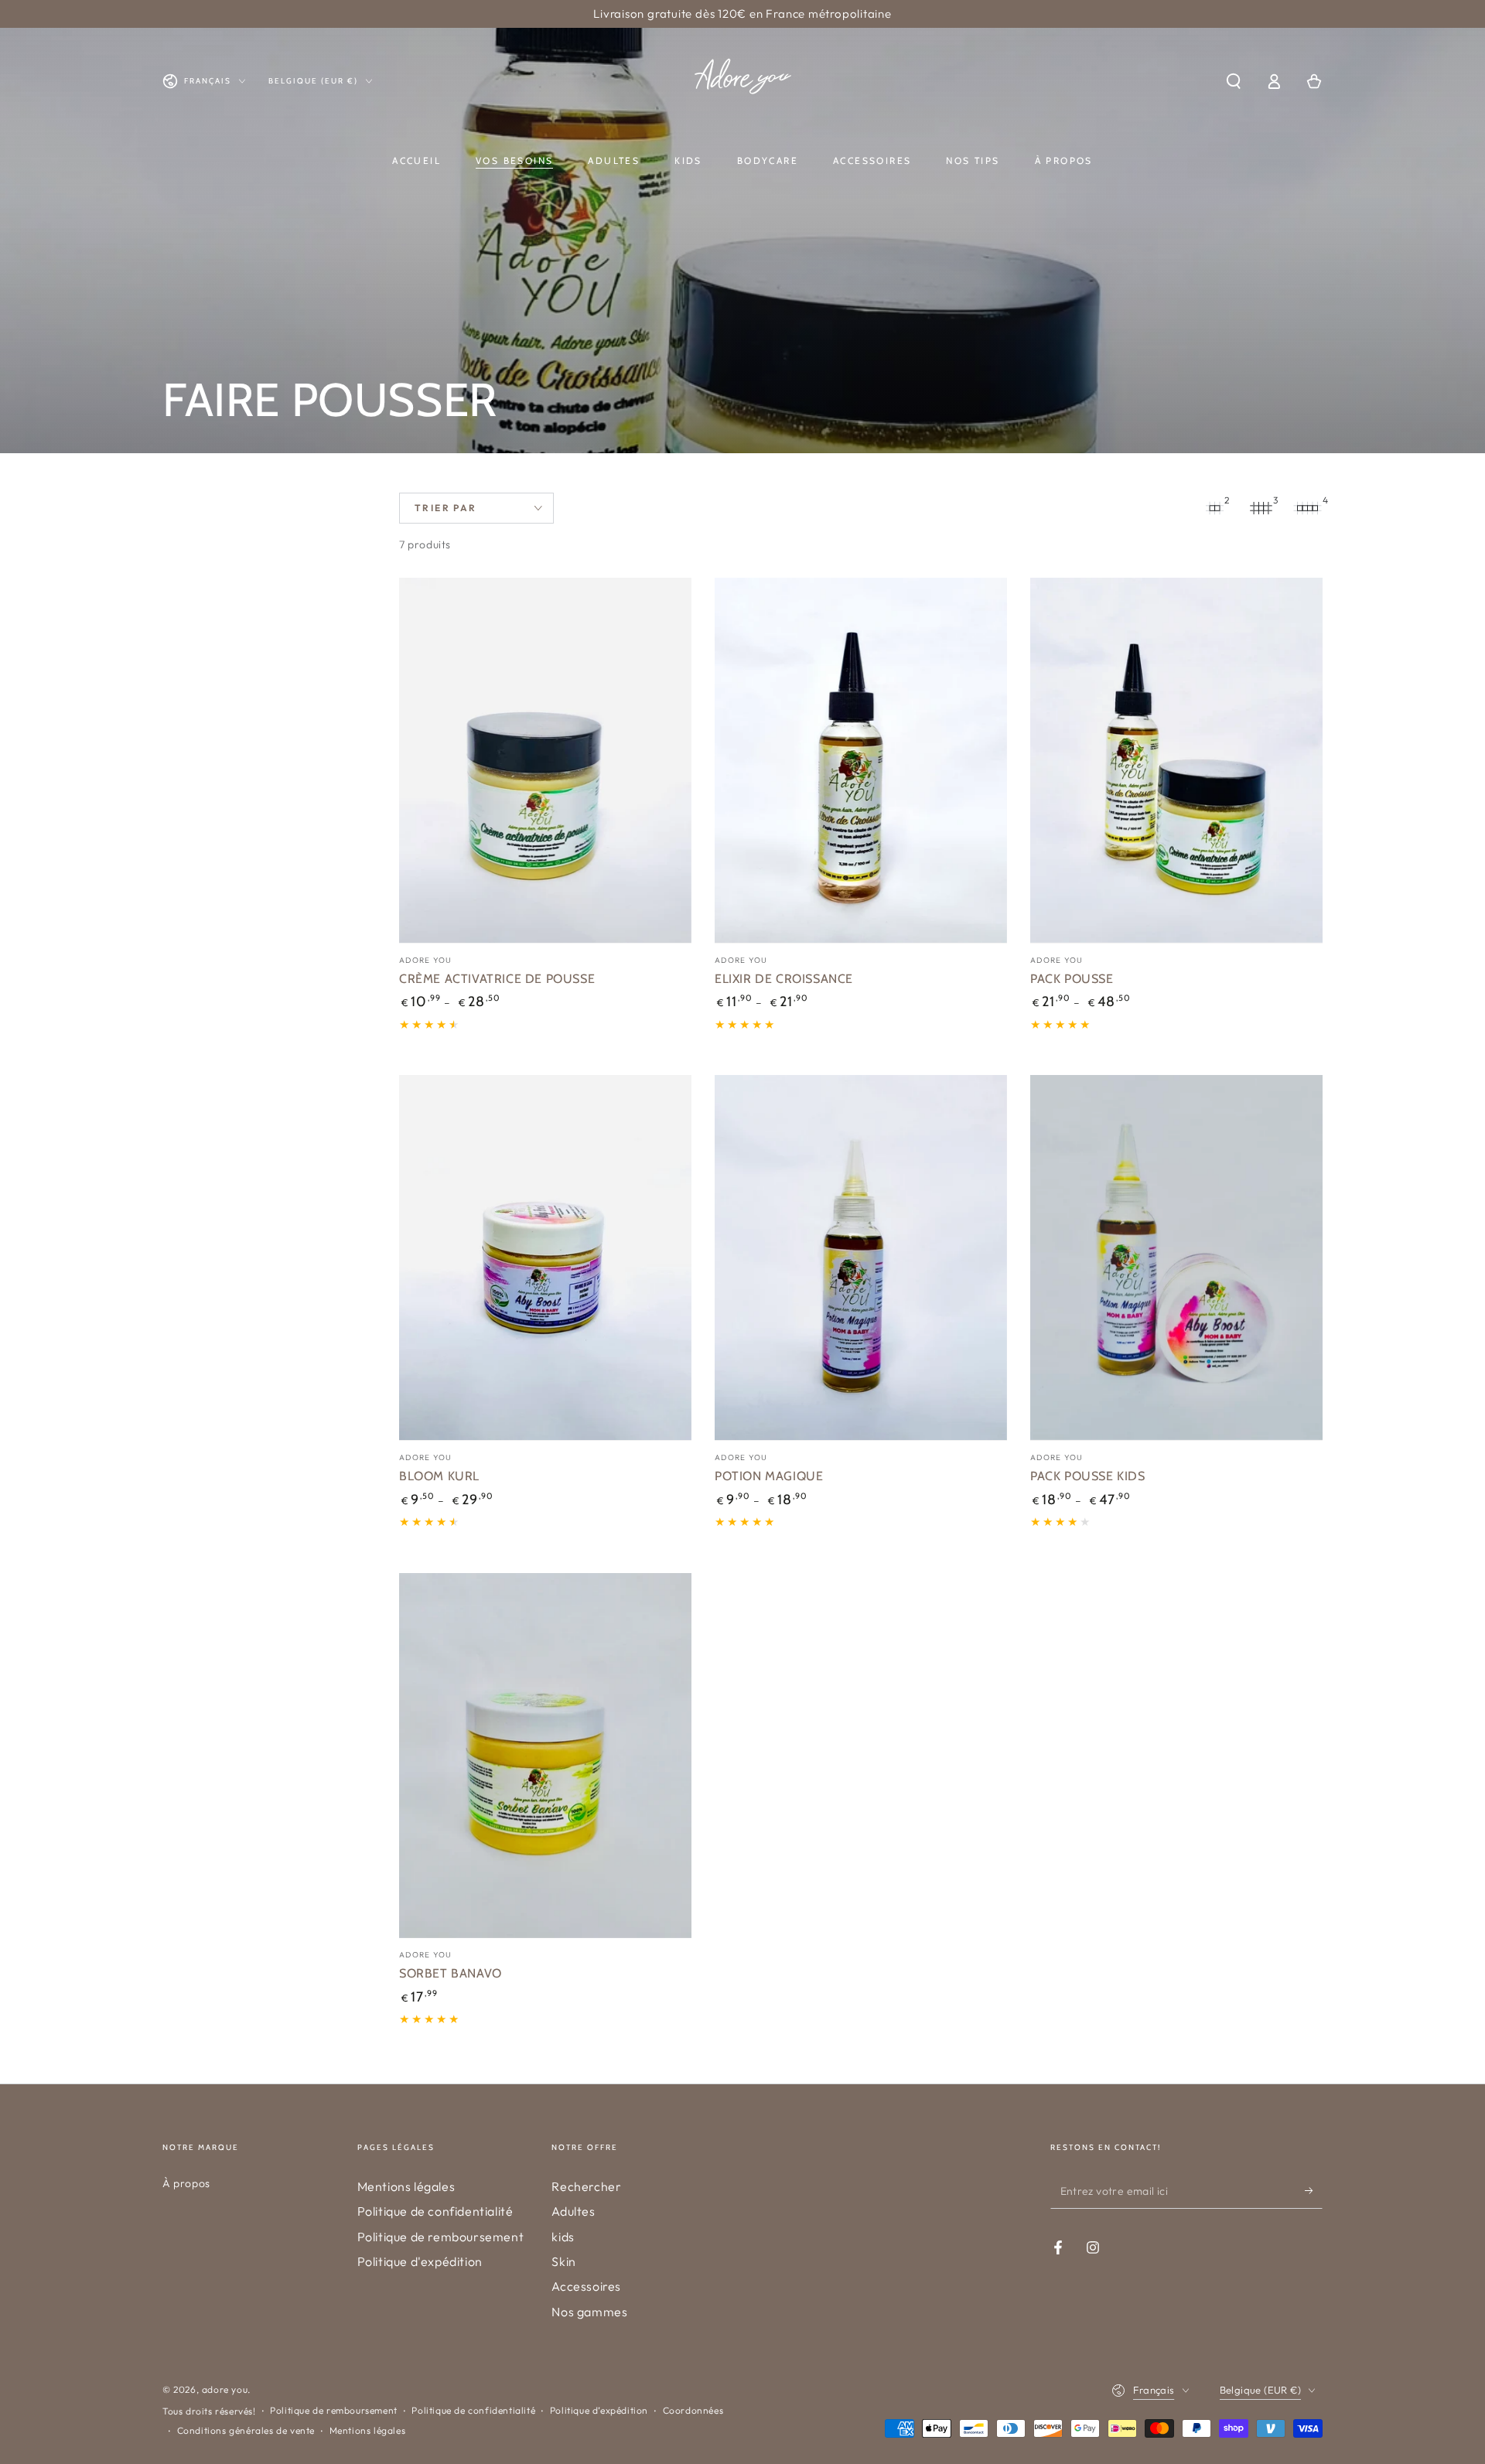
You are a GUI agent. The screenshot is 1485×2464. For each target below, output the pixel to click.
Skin (563, 2261)
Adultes (573, 2211)
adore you (225, 2389)
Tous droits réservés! (209, 2411)
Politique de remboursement (441, 2237)
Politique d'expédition (420, 2261)
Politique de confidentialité (435, 2211)
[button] (1234, 81)
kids (563, 2237)
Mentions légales (406, 2186)
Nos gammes (589, 2312)
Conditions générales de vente (246, 2430)
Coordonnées (693, 2410)
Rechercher (586, 2186)
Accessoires (586, 2286)
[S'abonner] (1314, 2191)
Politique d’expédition (599, 2410)
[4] (1307, 508)
